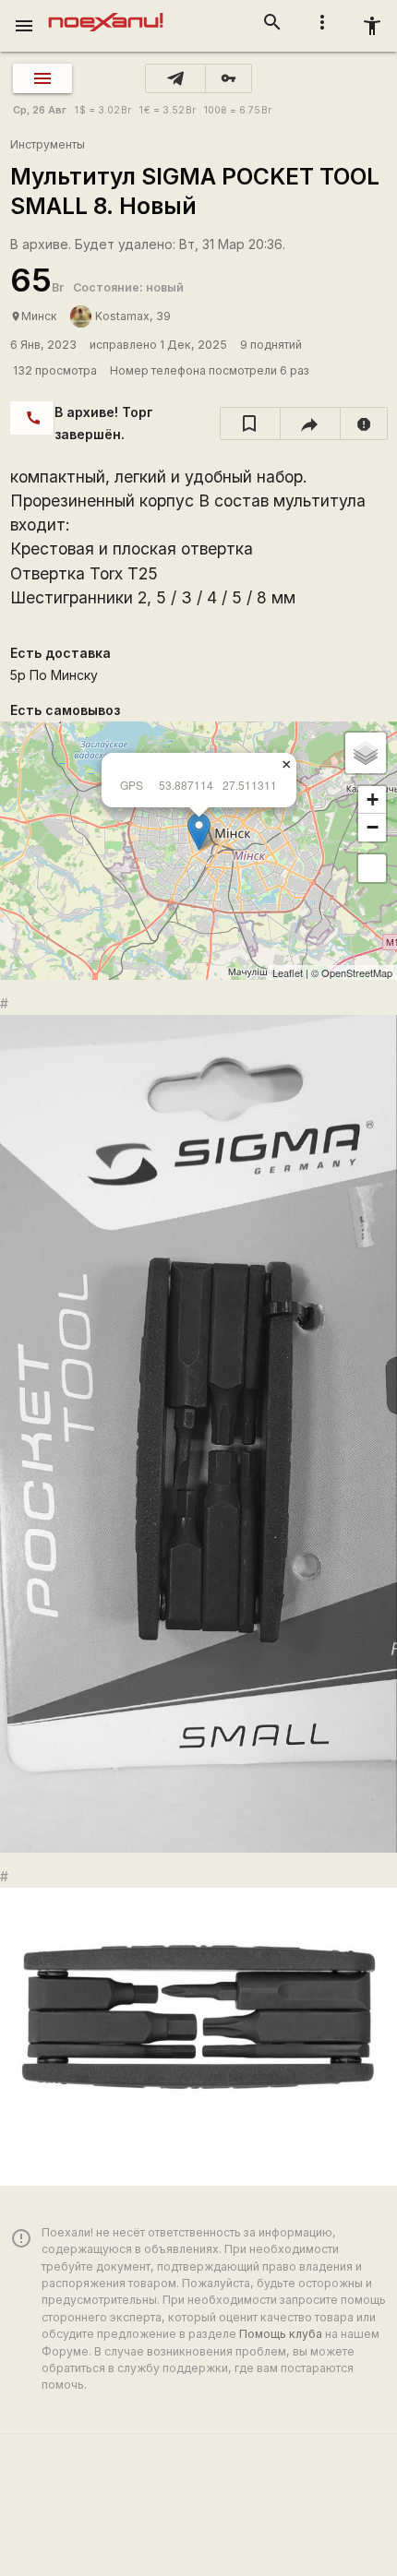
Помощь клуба (281, 2334)
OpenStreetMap (357, 972)
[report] (364, 423)
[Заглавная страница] (106, 13)
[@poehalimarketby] (175, 78)
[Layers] (366, 753)
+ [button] (373, 799)
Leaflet (288, 972)
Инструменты (48, 144)
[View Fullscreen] (372, 868)
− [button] (373, 827)
